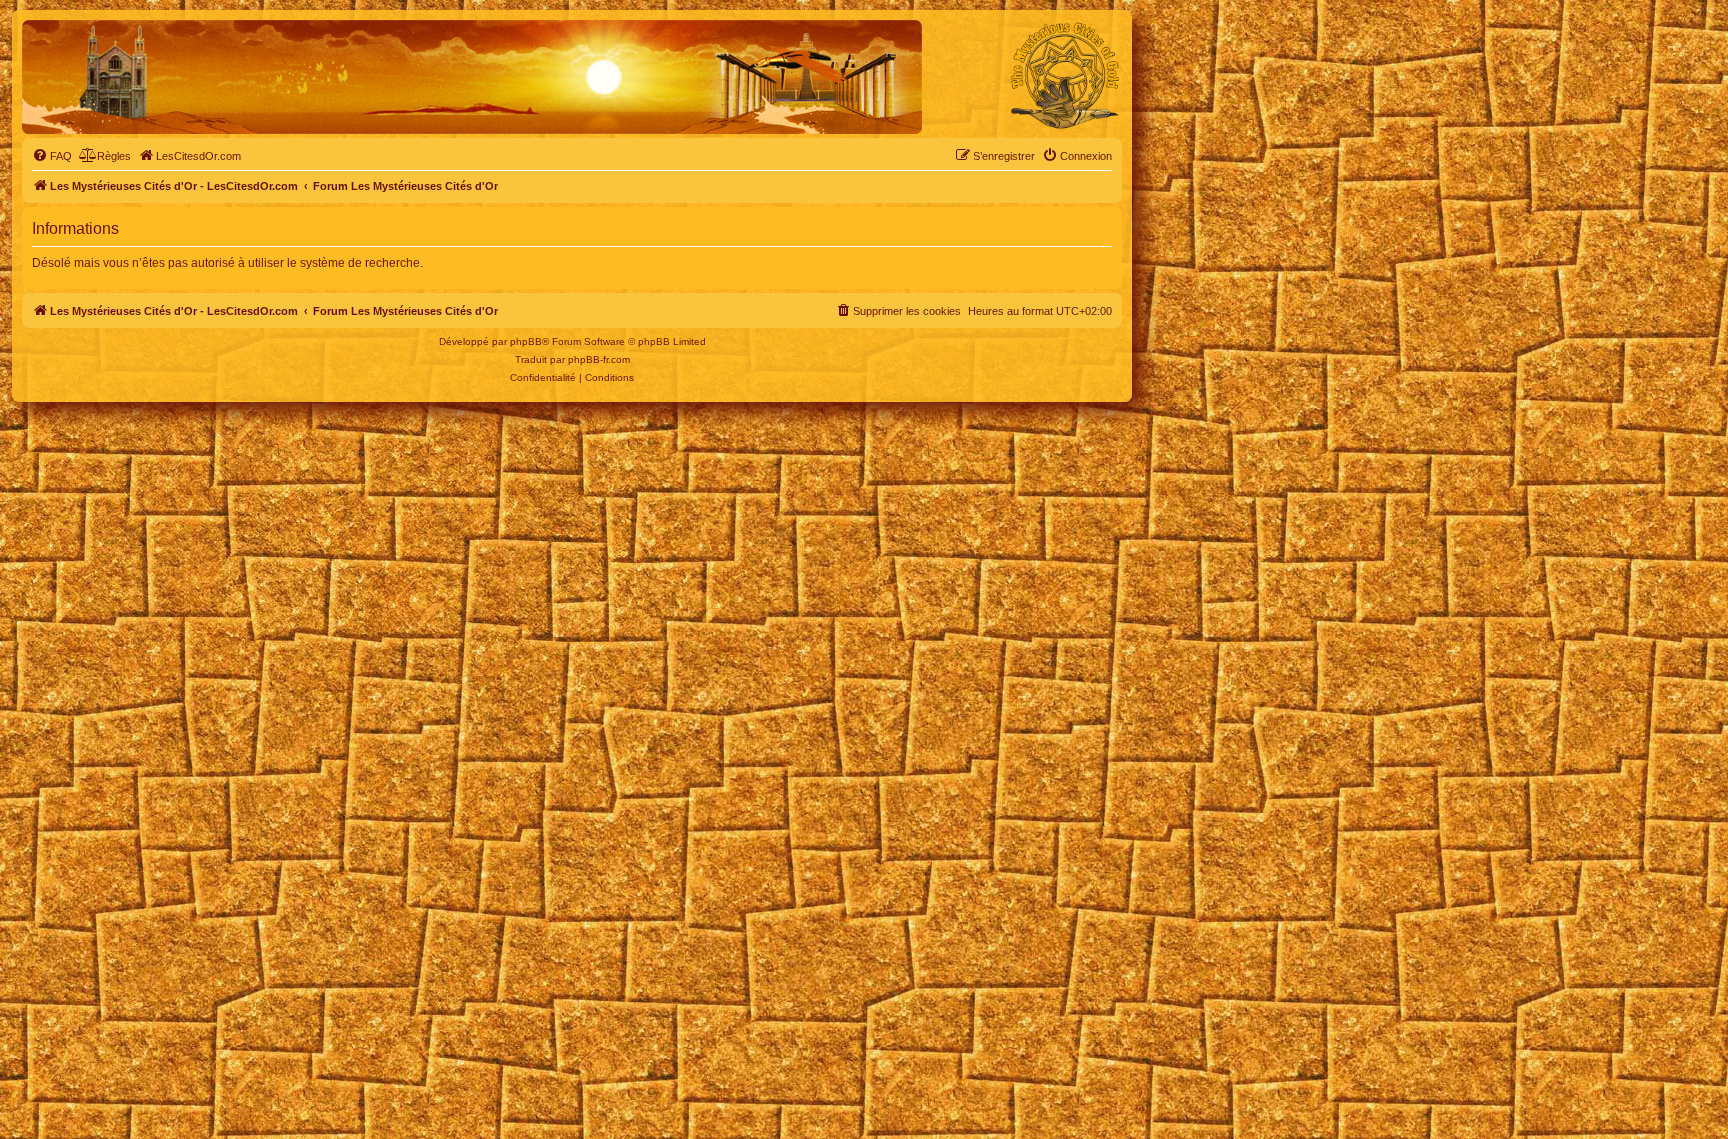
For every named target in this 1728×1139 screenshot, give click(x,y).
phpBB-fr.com (599, 359)
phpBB (526, 341)
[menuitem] (52, 156)
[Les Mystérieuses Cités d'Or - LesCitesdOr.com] (1065, 76)
